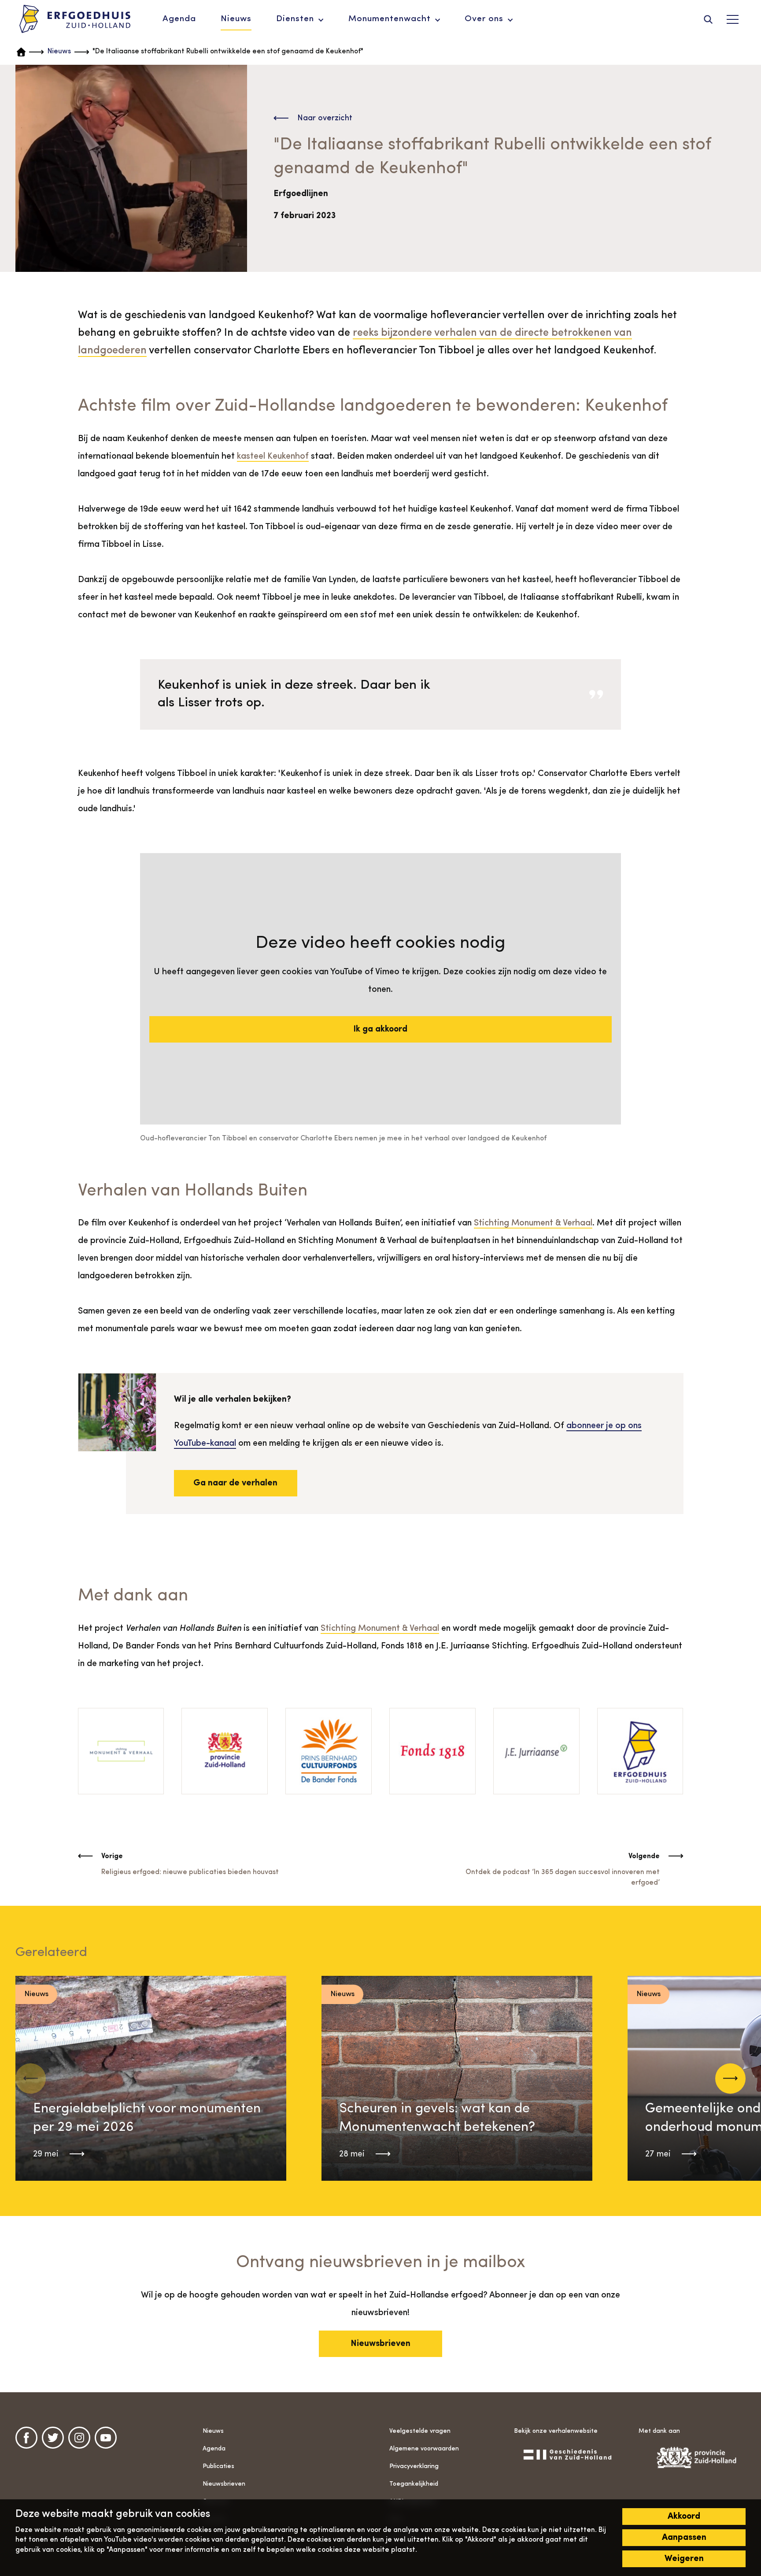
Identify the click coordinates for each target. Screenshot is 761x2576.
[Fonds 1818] (432, 1751)
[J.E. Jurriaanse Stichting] (536, 1751)
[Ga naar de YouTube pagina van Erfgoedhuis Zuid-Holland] (106, 2438)
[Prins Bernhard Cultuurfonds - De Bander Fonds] (329, 1751)
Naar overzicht (325, 118)
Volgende (644, 1856)
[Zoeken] (708, 19)
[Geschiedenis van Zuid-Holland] (567, 2454)
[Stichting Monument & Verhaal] (121, 1751)
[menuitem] (179, 19)
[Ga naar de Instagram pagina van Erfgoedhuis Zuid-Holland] (79, 2438)
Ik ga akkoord (380, 1029)
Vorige (112, 1856)
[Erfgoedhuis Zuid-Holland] (75, 19)
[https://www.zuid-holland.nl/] (692, 2457)
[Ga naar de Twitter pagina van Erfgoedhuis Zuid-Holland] (53, 2438)
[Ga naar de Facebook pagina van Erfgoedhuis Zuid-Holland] (26, 2438)
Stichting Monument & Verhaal (533, 1223)
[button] (730, 2078)
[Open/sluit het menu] (732, 19)
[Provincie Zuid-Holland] (225, 1751)
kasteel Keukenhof (273, 457)
